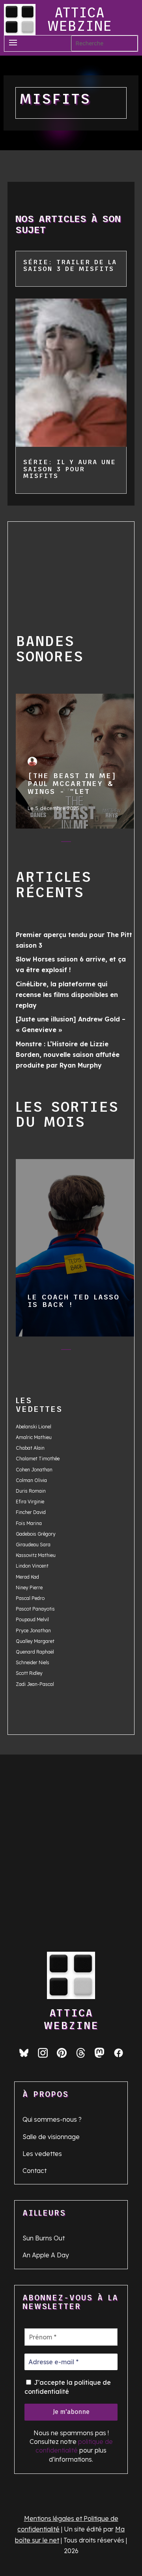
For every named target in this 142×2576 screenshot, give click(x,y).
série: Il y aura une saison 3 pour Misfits (70, 469)
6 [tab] (113, 843)
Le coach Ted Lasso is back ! (75, 1244)
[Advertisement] (64, 569)
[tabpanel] (75, 763)
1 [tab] (35, 843)
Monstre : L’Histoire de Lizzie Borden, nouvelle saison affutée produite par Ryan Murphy (68, 1055)
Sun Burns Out (44, 2238)
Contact (35, 2171)
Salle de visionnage (51, 2137)
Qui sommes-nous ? (52, 2119)
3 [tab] (66, 843)
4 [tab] (82, 843)
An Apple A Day (46, 2255)
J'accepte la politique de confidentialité (68, 2387)
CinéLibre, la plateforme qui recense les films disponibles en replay (67, 995)
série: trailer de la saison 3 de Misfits (70, 265)
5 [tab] (98, 843)
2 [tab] (50, 843)
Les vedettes (42, 2154)
